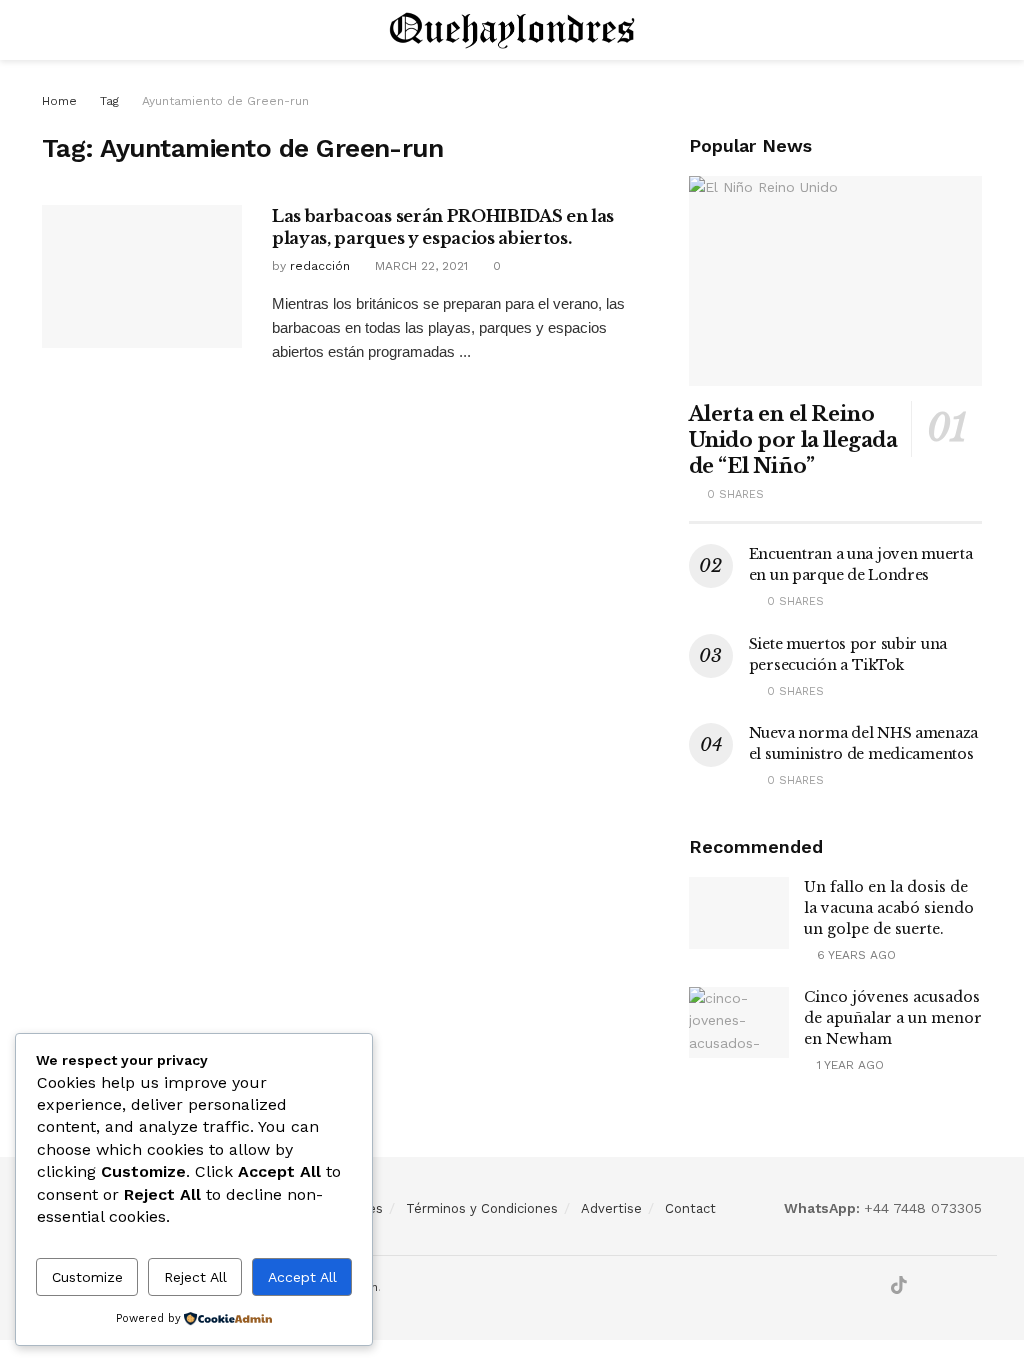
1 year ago (848, 1065)
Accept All (302, 1277)
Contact (690, 1208)
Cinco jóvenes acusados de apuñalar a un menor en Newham (893, 1018)
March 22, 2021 (419, 266)
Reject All (195, 1277)
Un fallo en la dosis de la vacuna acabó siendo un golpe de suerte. (889, 908)
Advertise (611, 1208)
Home (59, 101)
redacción (320, 266)
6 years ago (854, 955)
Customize (87, 1277)
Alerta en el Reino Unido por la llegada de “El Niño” (793, 440)
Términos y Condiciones (482, 1208)
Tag (109, 101)
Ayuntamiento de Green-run (225, 101)
